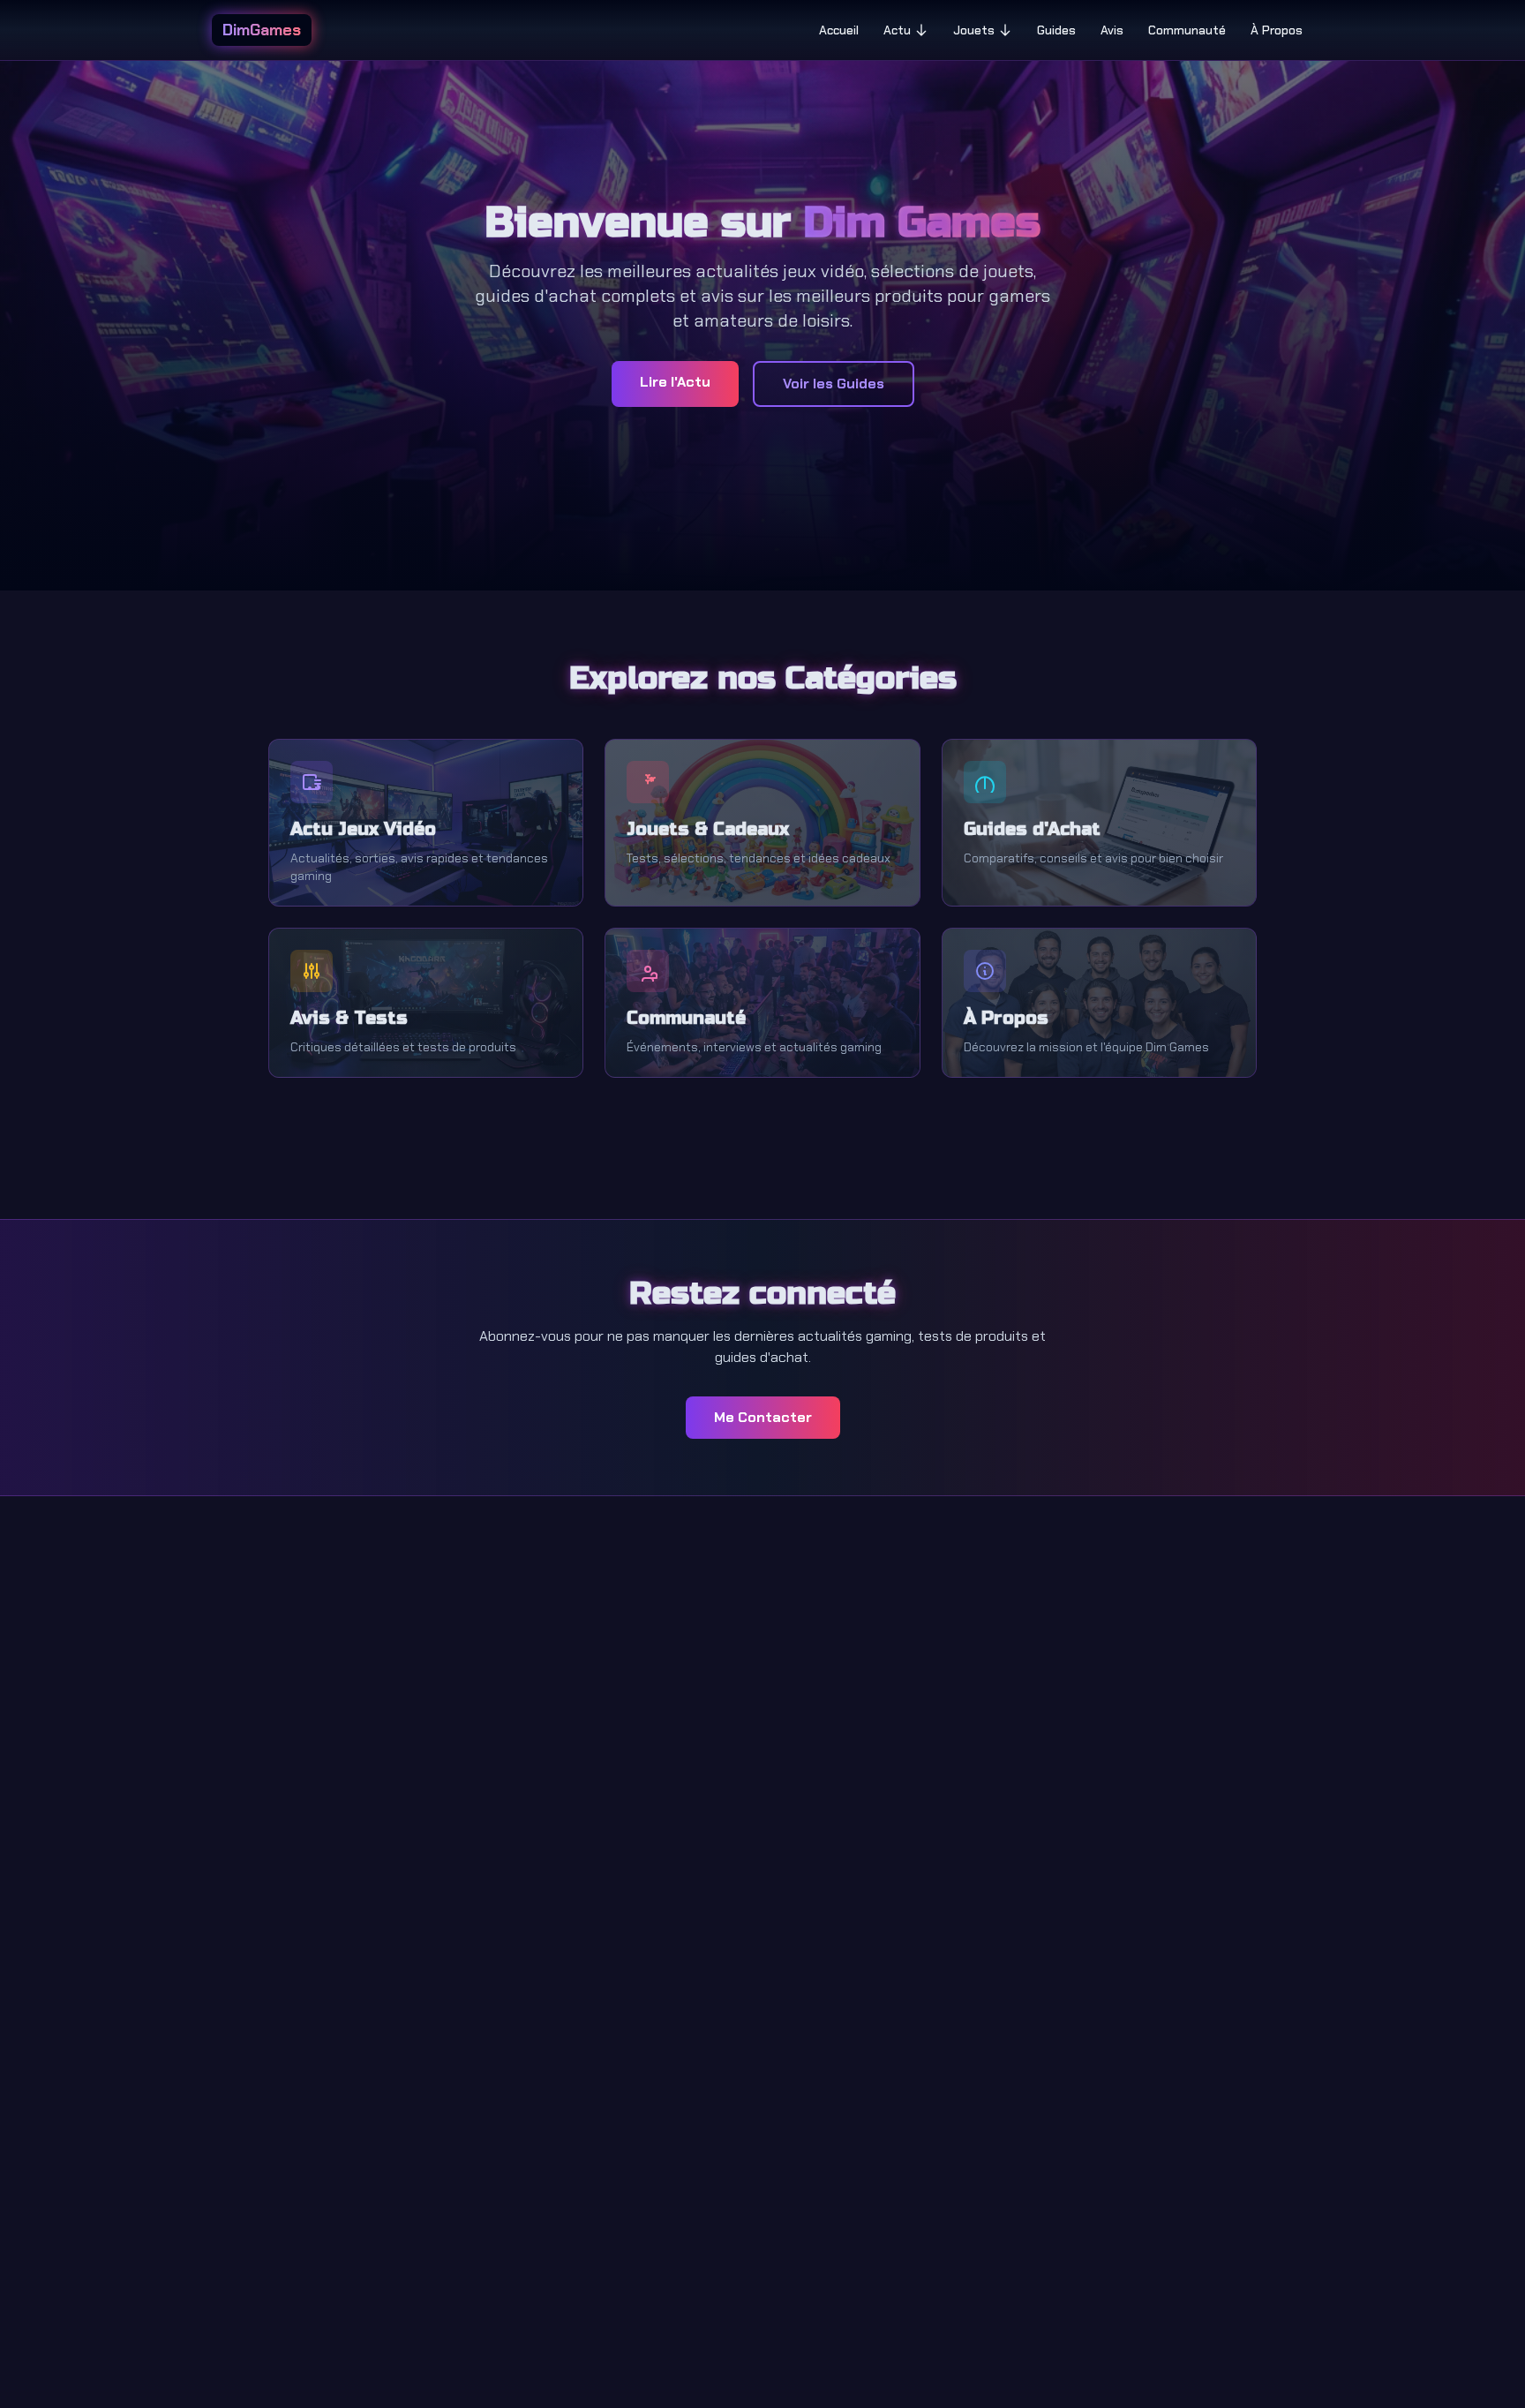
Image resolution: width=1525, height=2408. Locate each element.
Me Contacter (763, 1417)
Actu (897, 30)
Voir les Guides (834, 384)
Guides (1056, 30)
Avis (1112, 30)
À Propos (1277, 30)
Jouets (974, 30)
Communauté (1187, 30)
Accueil (839, 30)
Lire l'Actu (675, 382)
